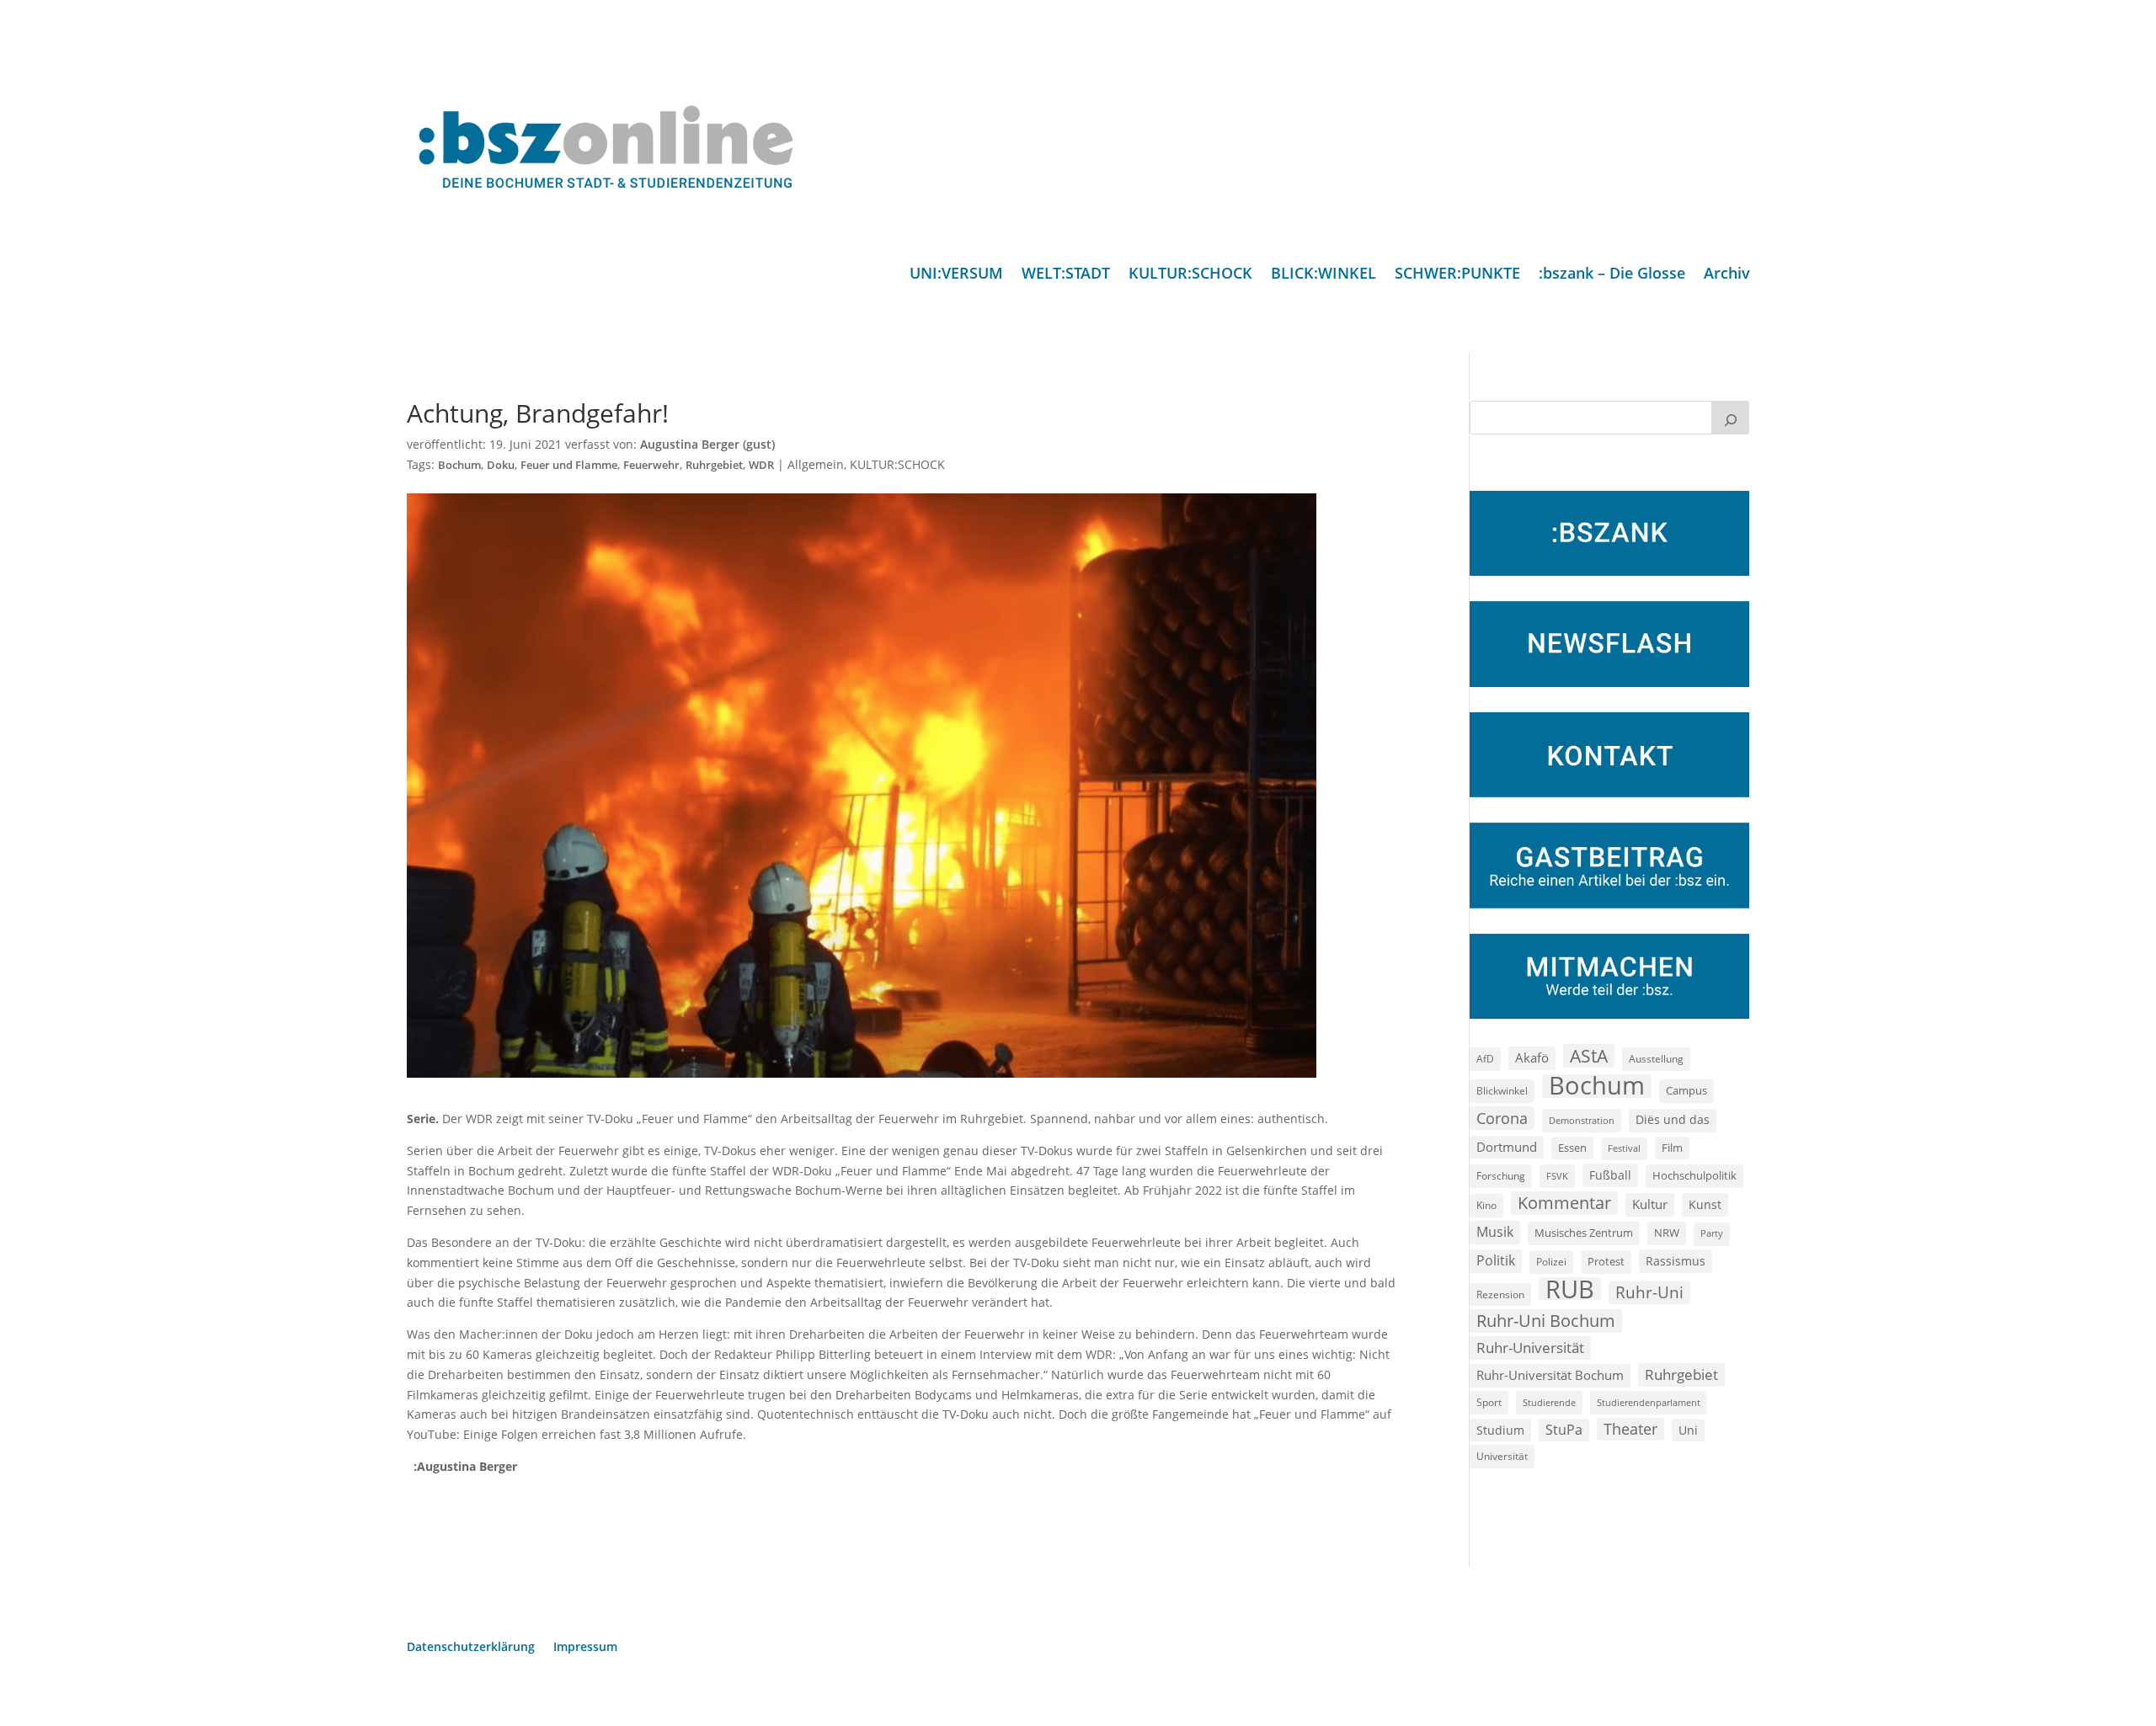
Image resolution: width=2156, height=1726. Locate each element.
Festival (1624, 1148)
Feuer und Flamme (569, 465)
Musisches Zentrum (1584, 1233)
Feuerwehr (651, 465)
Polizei (1551, 1261)
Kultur (1650, 1204)
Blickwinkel (1502, 1090)
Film (1672, 1148)
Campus (1686, 1090)
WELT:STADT (1066, 275)
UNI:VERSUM (956, 275)
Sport (1489, 1402)
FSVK (1557, 1176)
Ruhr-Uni (1649, 1292)
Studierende (1549, 1402)
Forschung (1501, 1176)
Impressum (585, 1648)
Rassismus (1676, 1261)
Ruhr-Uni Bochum (1546, 1321)
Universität (1502, 1456)
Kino (1486, 1205)
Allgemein (816, 464)
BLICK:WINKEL (1323, 275)
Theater (1630, 1429)
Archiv (1727, 275)
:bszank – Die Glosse (1612, 275)
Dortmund (1507, 1147)
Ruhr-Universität (1530, 1347)
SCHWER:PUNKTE (1457, 275)
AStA (1589, 1056)
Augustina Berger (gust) (707, 444)
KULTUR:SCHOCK (1190, 275)
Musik (1495, 1232)
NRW (1667, 1233)
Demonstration (1582, 1120)
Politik (1496, 1260)
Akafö (1532, 1057)
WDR (761, 465)
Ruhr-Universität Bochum (1550, 1375)
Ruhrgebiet (714, 465)
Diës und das (1673, 1120)
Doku (501, 465)
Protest (1606, 1262)
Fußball (1610, 1175)
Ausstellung (1656, 1058)
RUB (1570, 1289)
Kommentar (1564, 1203)
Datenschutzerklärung (471, 1648)
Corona (1502, 1118)
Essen (1572, 1148)
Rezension (1500, 1294)
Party (1712, 1233)
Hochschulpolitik (1694, 1175)
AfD (1485, 1059)
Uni (1688, 1430)
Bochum (459, 465)
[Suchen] (1731, 418)
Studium (1500, 1430)
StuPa (1564, 1430)
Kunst (1705, 1204)
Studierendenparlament (1649, 1402)
